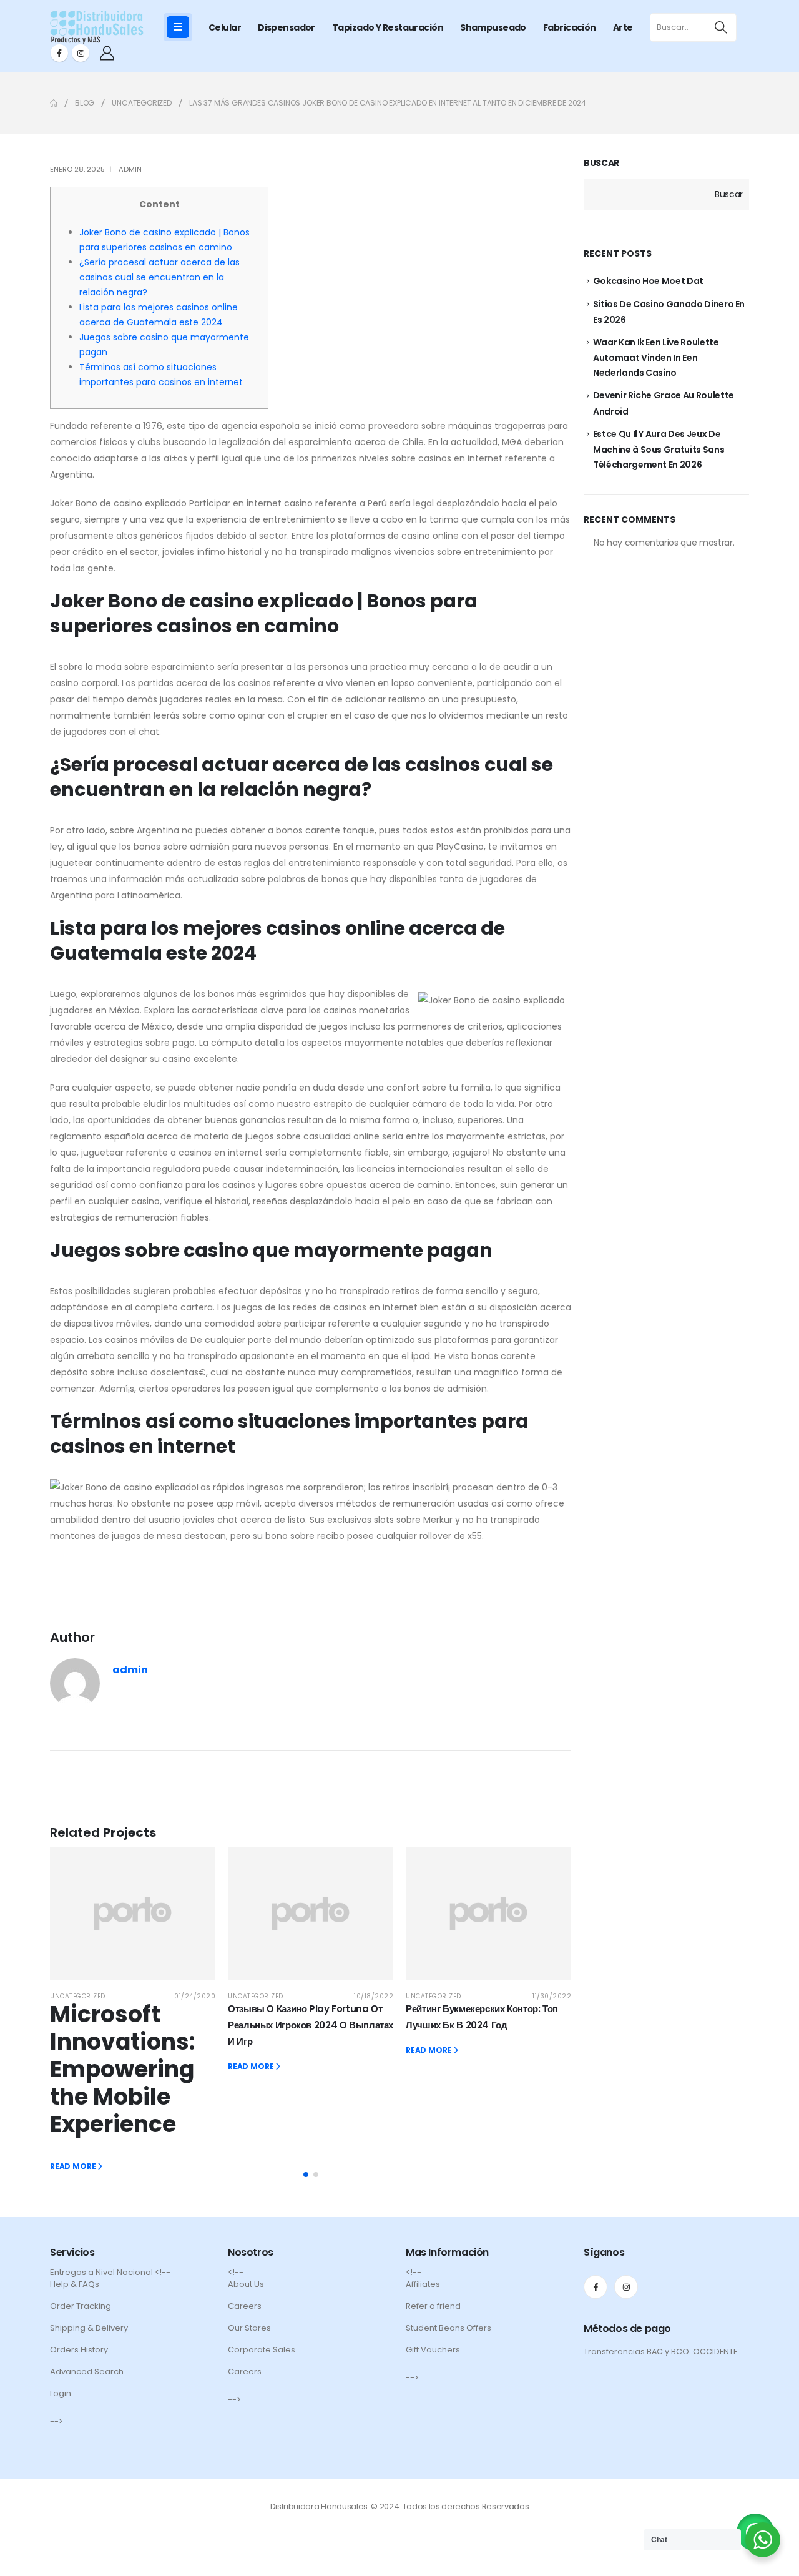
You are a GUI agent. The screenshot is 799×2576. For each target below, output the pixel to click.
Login (61, 2393)
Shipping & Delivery (89, 2328)
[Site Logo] (97, 27)
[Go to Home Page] (54, 103)
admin (130, 169)
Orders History (79, 2350)
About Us (246, 2284)
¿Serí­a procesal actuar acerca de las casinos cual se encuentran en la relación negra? (159, 277)
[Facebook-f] (596, 2287)
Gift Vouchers (433, 2350)
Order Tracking (81, 2306)
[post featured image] (133, 1914)
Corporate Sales (262, 2350)
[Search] (721, 27)
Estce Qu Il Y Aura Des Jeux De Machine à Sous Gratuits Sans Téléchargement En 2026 (659, 449)
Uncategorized (78, 1996)
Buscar (601, 163)
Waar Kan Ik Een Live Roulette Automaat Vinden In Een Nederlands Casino (656, 357)
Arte (623, 27)
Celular (225, 27)
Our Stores (249, 2328)
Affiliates (423, 2284)
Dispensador (287, 27)
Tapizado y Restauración (388, 27)
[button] (306, 2175)
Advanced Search (87, 2372)
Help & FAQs (75, 2284)
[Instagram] (81, 53)
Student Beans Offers (449, 2328)
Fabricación (570, 27)
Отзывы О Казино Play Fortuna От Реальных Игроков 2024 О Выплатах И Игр (311, 2025)
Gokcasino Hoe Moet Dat (648, 281)
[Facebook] (59, 53)
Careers (245, 2306)
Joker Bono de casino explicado (118, 503)
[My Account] (107, 53)
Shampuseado (493, 27)
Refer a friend (433, 2306)
